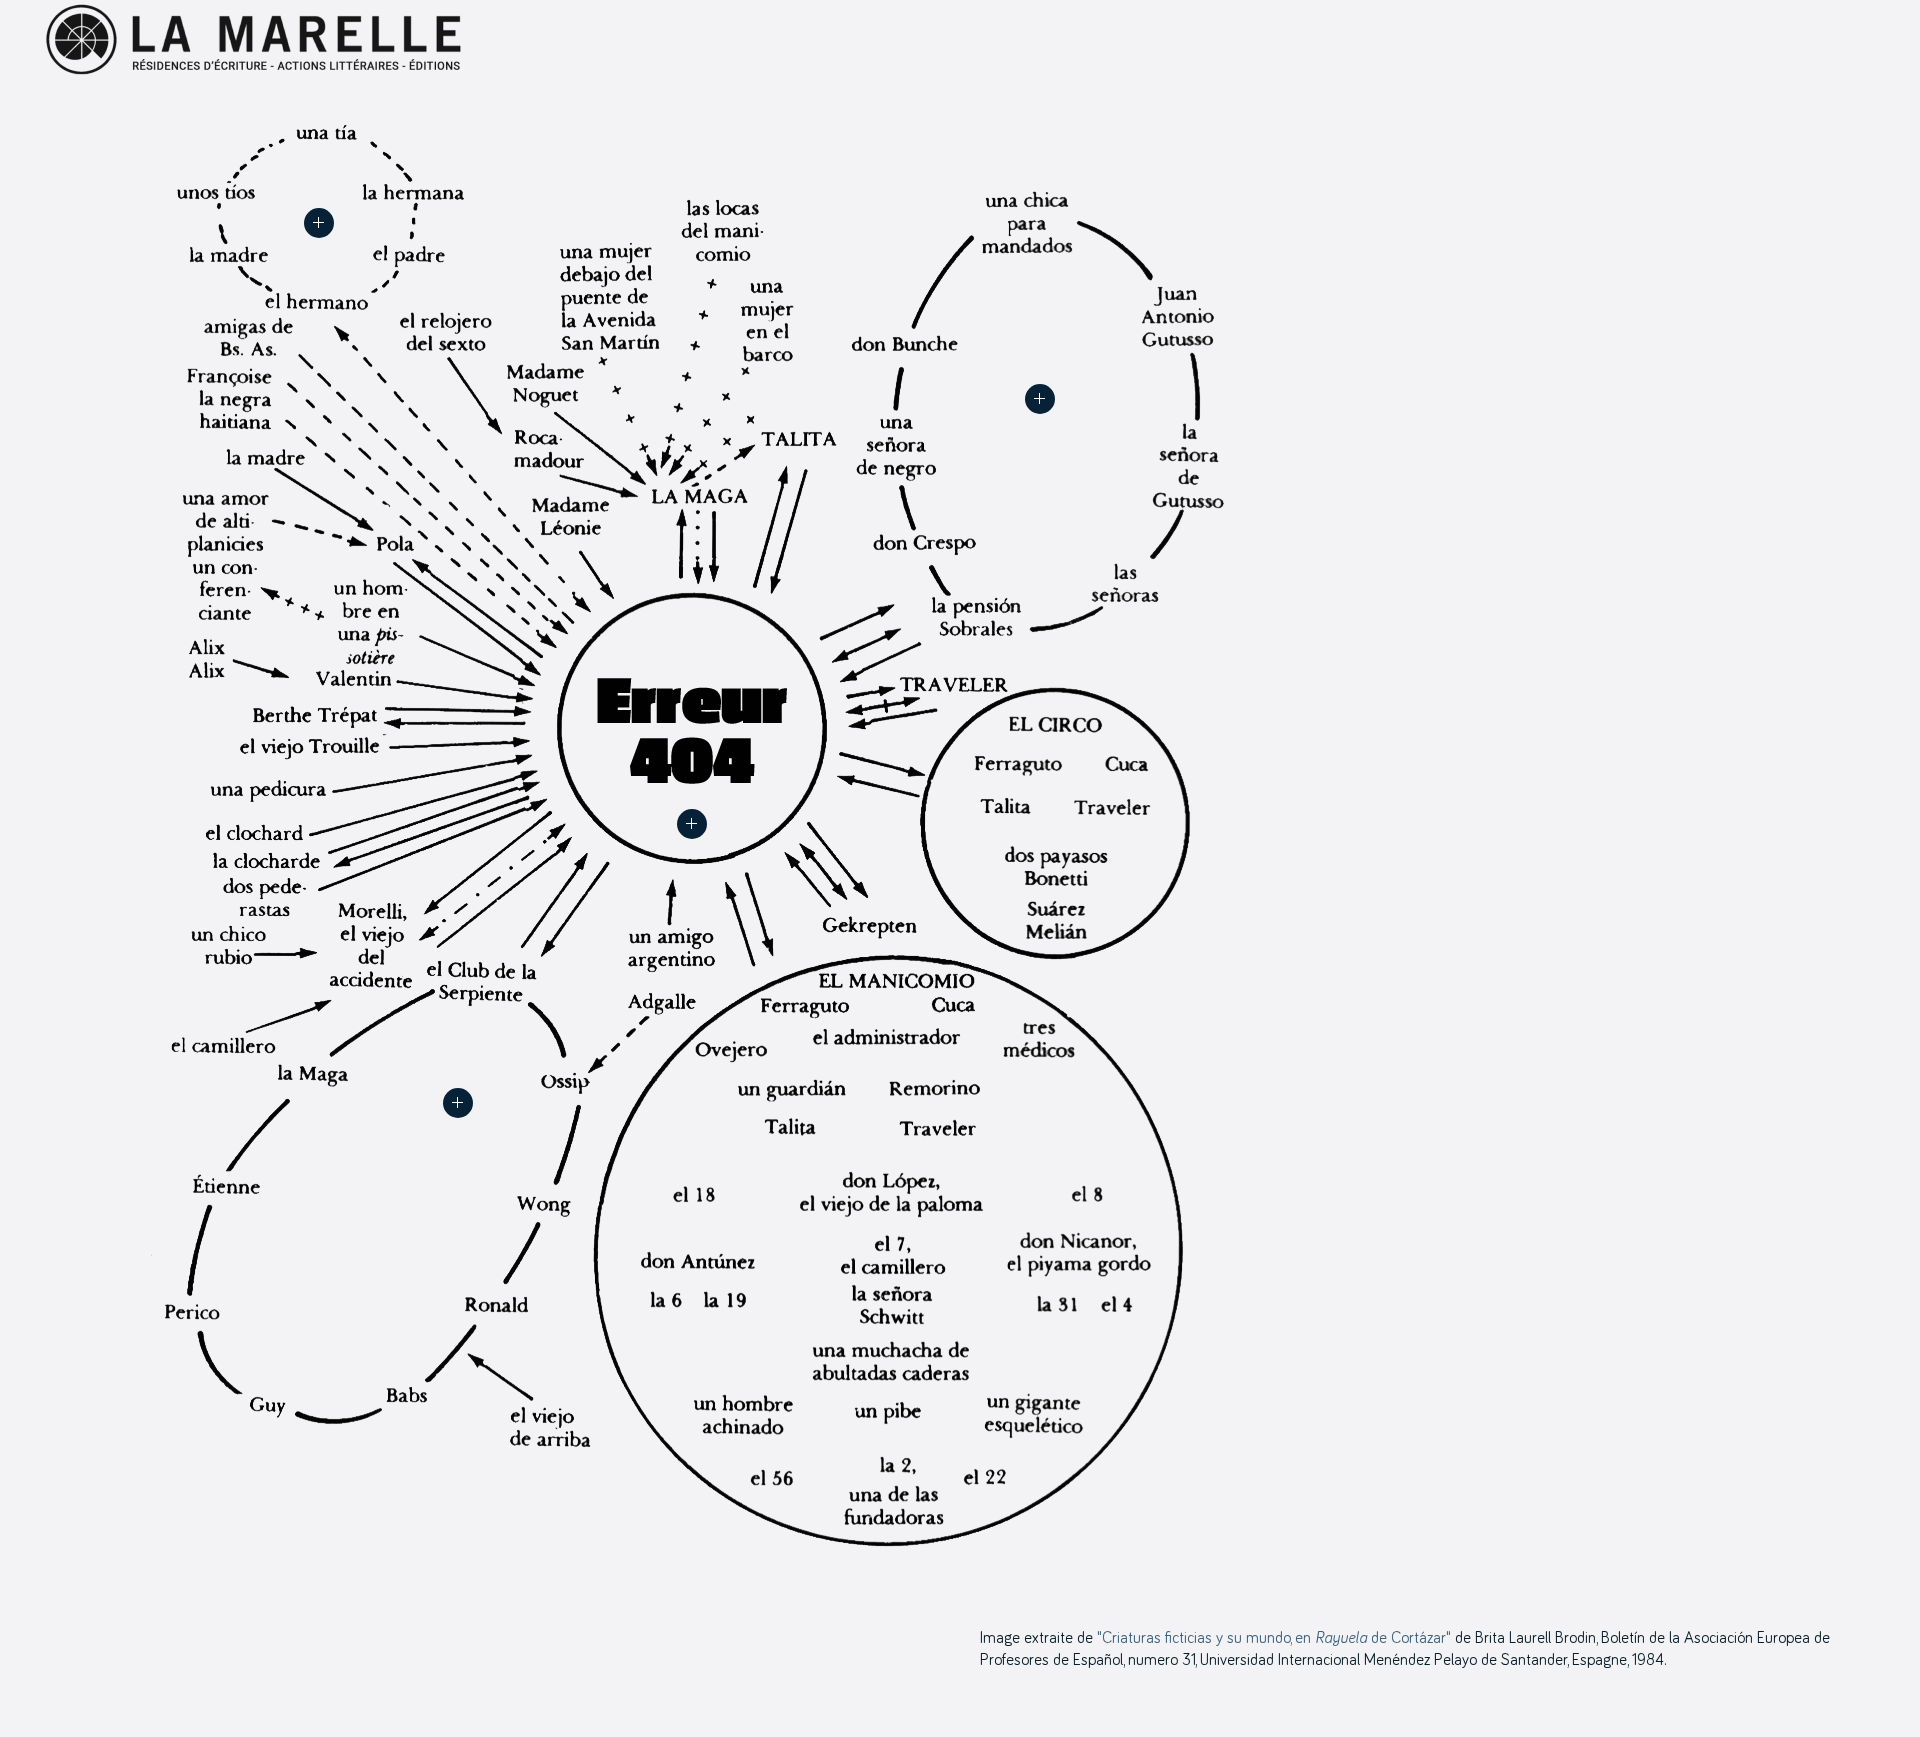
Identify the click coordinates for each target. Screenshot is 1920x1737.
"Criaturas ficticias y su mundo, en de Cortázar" (1274, 1638)
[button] (692, 824)
